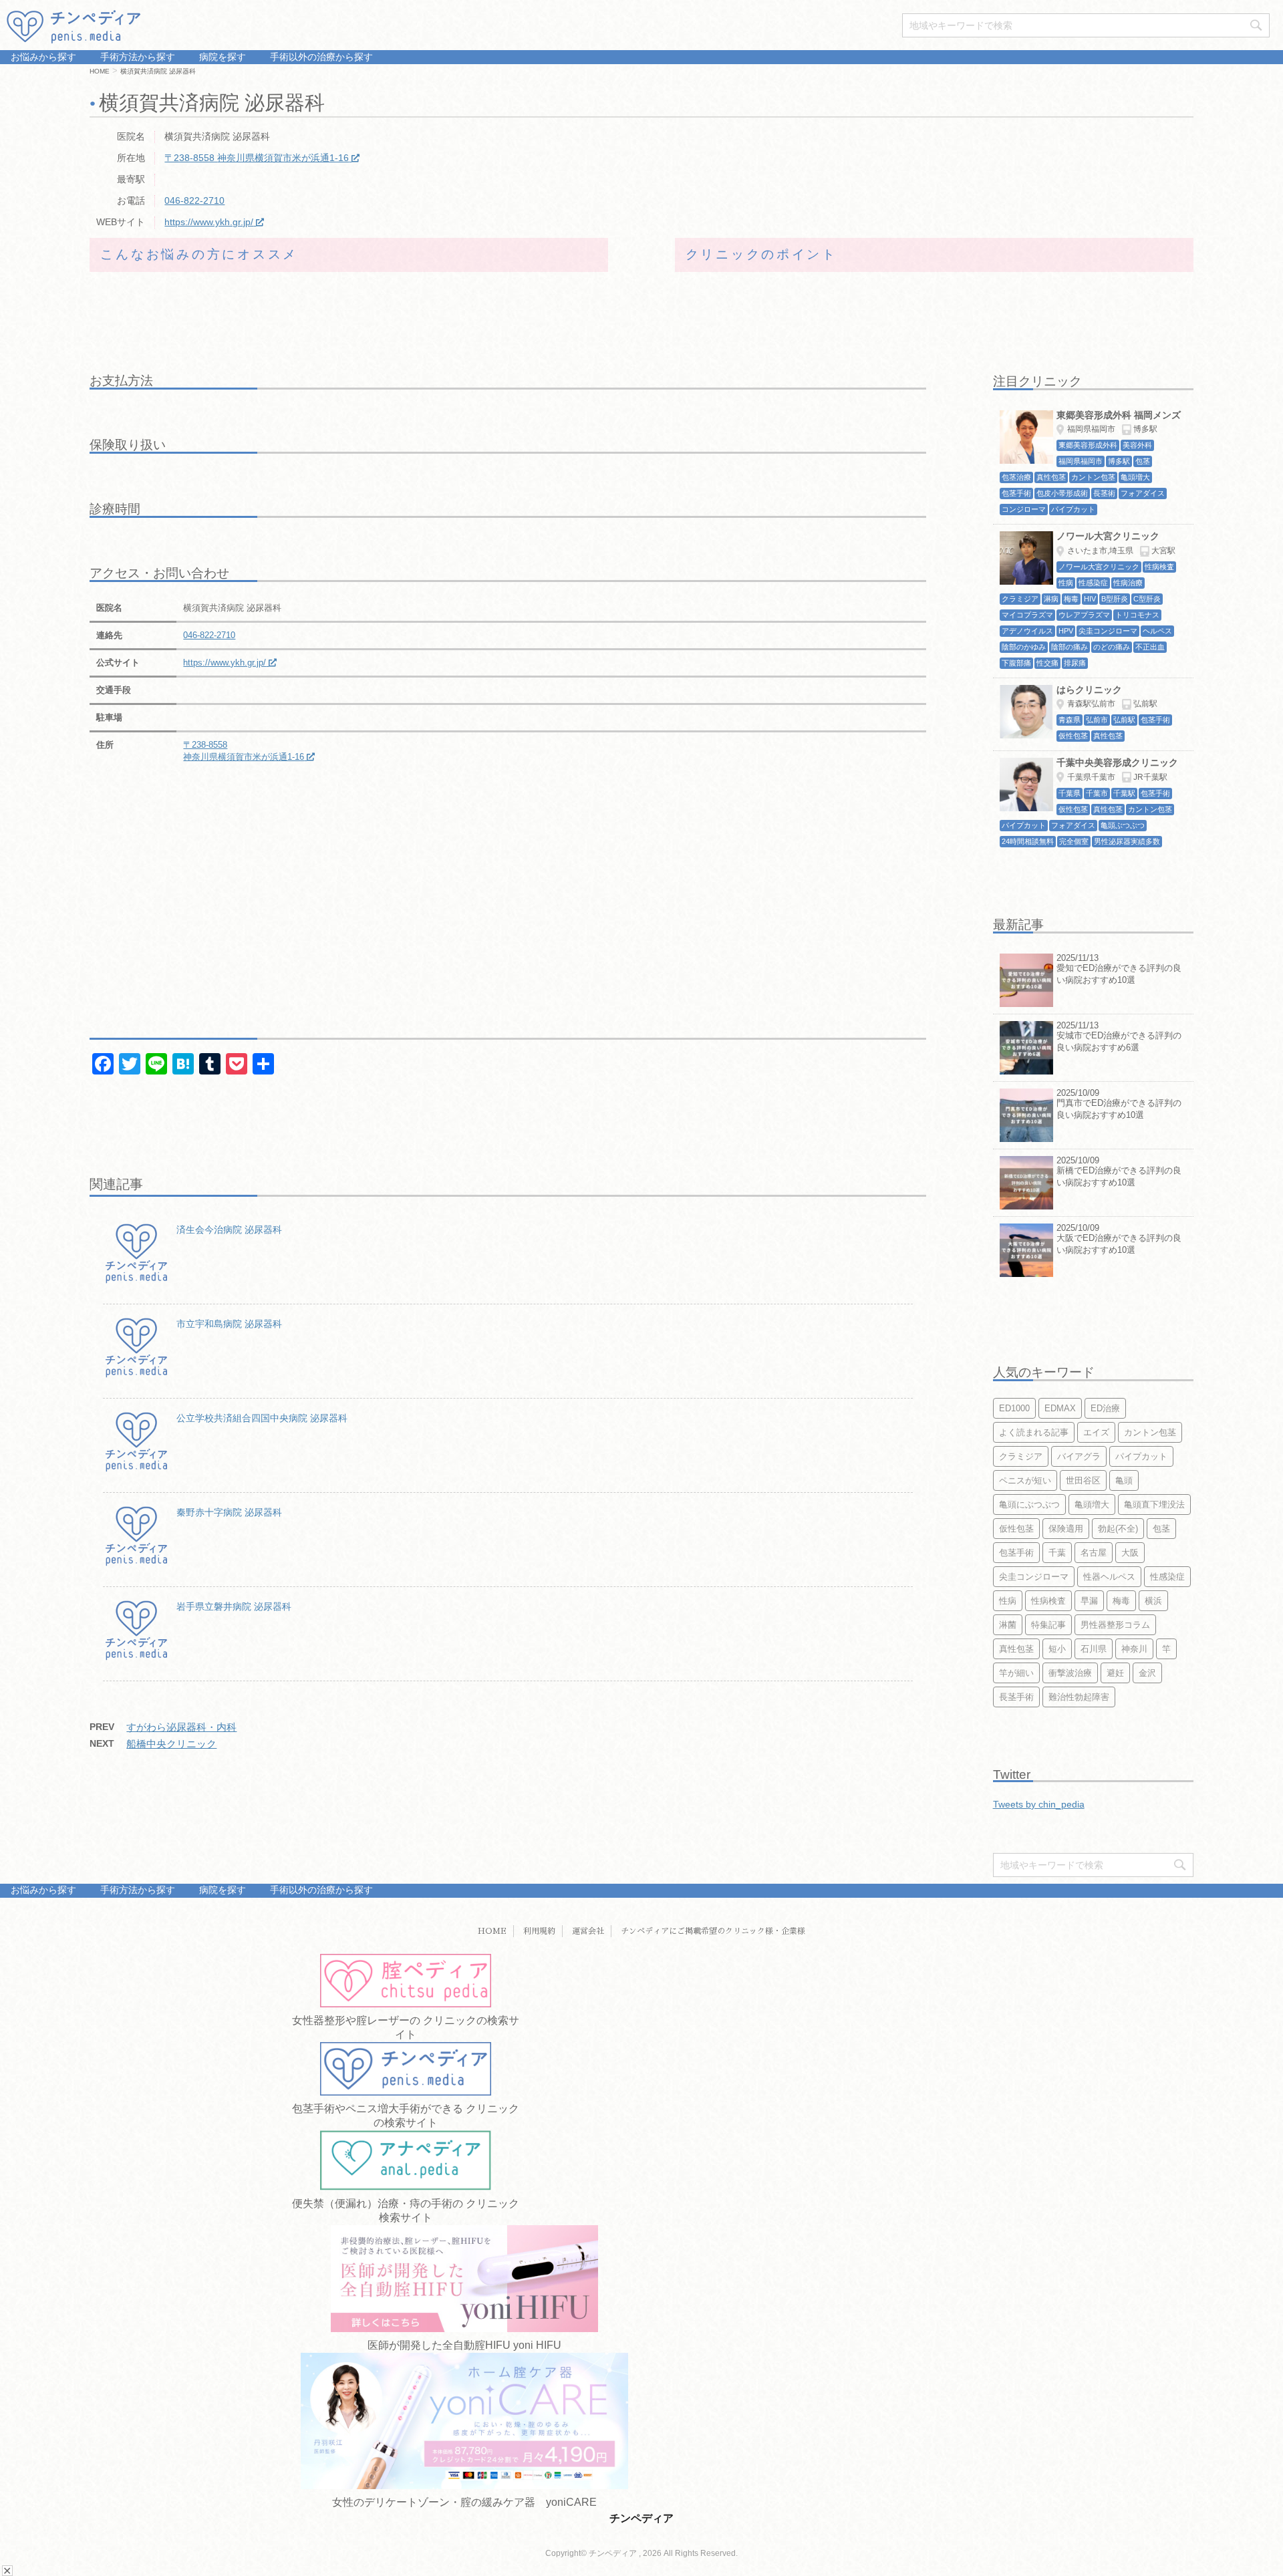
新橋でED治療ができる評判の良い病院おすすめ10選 (1119, 1176)
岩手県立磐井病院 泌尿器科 (234, 1606)
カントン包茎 (1150, 1432)
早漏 (1089, 1601)
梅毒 (1121, 1601)
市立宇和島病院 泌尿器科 (229, 1324)
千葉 (1057, 1553)
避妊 (1115, 1673)
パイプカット (1141, 1456)
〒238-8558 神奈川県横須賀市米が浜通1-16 (257, 158)
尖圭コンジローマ (1034, 1577)
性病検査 (1048, 1601)
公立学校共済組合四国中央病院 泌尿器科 (262, 1418)
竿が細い (1016, 1673)
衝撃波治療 (1070, 1673)
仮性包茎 (1016, 1529)
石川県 (1094, 1649)
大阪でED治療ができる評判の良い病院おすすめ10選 (1119, 1244)
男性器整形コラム (1115, 1625)
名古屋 (1094, 1553)
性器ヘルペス (1109, 1577)
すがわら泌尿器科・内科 (181, 1727)
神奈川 (1134, 1649)
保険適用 (1066, 1529)
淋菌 (1008, 1625)
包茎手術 (1016, 1553)
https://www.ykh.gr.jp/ (209, 222)
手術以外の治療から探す (320, 57)
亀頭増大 (1092, 1505)
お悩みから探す (43, 57)
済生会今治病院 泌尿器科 (229, 1230)
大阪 (1130, 1553)
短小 (1057, 1649)
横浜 (1153, 1601)
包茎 (1161, 1529)
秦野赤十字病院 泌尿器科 (229, 1512)
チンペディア (641, 2518)
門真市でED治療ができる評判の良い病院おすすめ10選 (1119, 1109)
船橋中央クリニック (171, 1744)
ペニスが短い (1025, 1480)
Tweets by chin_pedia (1039, 1804)
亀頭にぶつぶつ (1029, 1505)
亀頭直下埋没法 (1154, 1505)
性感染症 (1167, 1577)
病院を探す (221, 57)
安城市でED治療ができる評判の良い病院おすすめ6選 (1119, 1041)
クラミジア (1021, 1456)
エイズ (1096, 1432)
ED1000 (1014, 1408)
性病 (1008, 1601)
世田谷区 (1083, 1480)
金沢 (1147, 1673)
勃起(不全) (1118, 1529)
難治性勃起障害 (1079, 1697)
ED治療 (1105, 1408)
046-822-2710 (194, 200)
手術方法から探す (136, 57)
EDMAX (1060, 1408)
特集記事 (1048, 1625)
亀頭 (1124, 1480)
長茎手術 (1016, 1697)
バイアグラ (1079, 1456)
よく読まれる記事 (1034, 1432)
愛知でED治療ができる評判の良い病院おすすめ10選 (1119, 974)
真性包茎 (1016, 1649)
